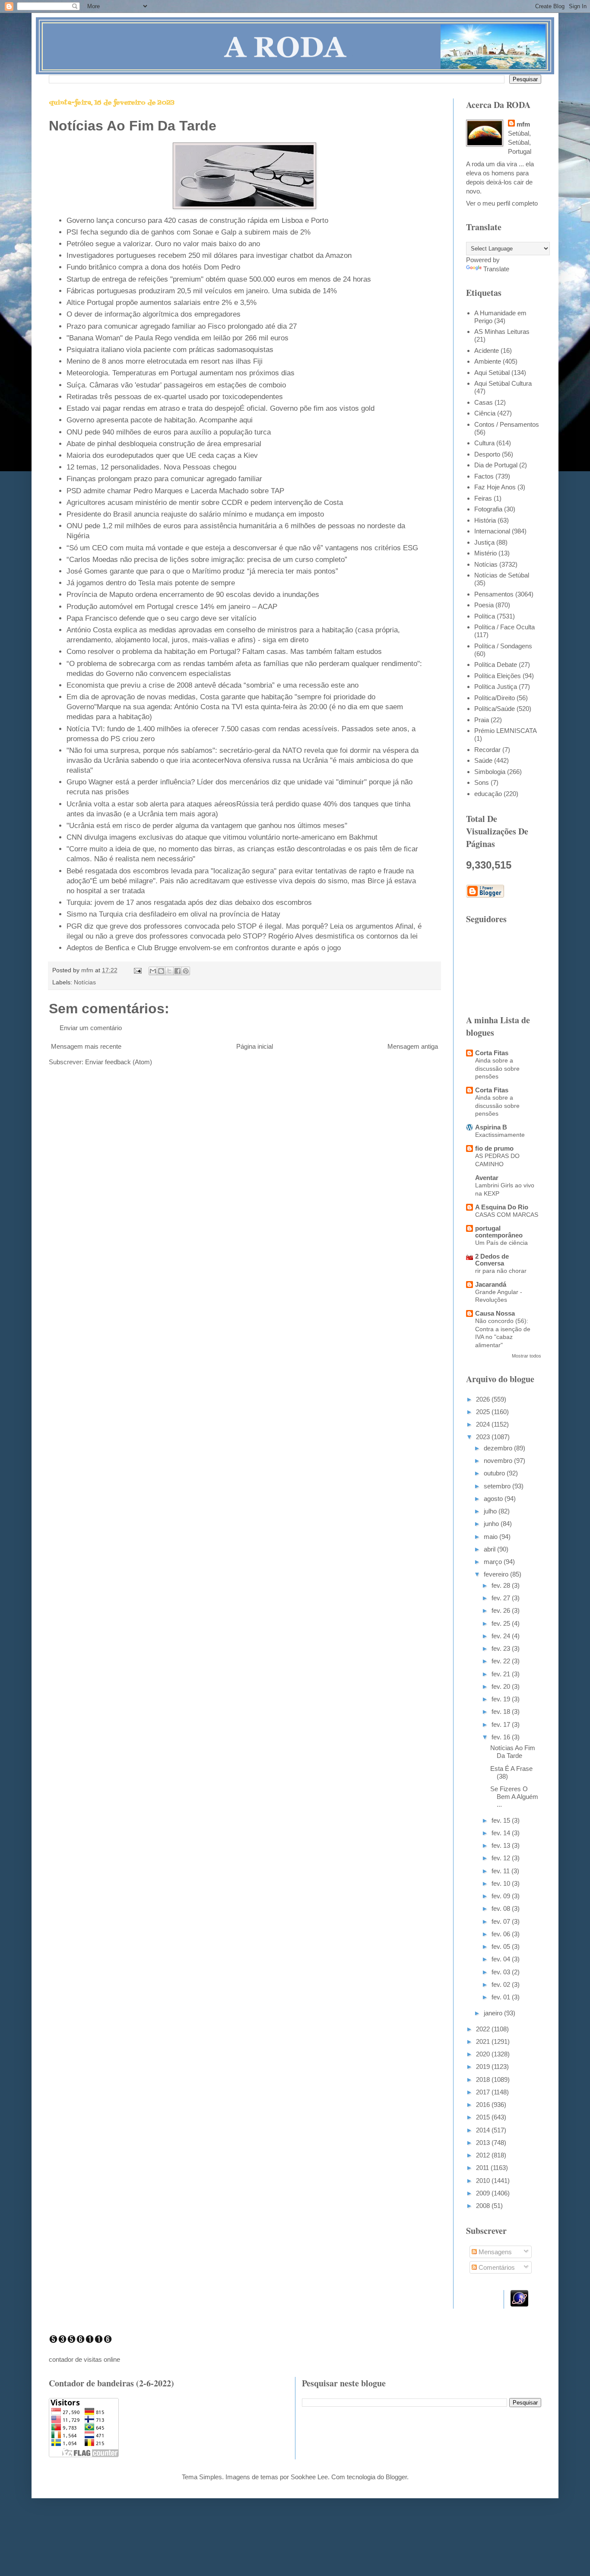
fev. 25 (502, 1623)
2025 (484, 1412)
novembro (499, 1461)
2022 (484, 2029)
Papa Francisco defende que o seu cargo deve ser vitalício (161, 618)
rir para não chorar (501, 1271)
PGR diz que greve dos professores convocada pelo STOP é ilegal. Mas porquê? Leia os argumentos (230, 926)
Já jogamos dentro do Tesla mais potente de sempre (151, 583)
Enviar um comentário (91, 1028)
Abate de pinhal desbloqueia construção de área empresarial (164, 444)
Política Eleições (498, 676)
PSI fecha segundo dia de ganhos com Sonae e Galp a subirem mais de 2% (189, 232)
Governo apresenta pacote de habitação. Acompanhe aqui (160, 420)
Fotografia (488, 509)
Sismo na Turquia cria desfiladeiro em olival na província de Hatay (173, 914)
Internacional (492, 531)
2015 (484, 2117)
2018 (484, 2080)
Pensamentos (494, 594)
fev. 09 (502, 1896)
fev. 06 (502, 1934)
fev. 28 (502, 1585)
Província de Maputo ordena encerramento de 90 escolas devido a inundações (193, 594)
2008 (484, 2206)
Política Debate (496, 665)
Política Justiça (496, 687)
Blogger (396, 2477)
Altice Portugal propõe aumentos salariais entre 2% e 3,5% (162, 302)
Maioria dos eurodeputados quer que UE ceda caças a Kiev (162, 455)
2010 (484, 2181)
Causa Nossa (495, 1313)
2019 (484, 2067)
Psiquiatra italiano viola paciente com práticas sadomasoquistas (170, 349)
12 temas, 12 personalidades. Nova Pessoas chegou (151, 467)
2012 (484, 2155)
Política (485, 616)
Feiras (483, 498)
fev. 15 (502, 1820)
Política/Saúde (495, 709)
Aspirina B (491, 1127)
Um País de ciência (501, 1243)
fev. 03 (502, 1972)
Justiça (484, 542)
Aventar (487, 1178)
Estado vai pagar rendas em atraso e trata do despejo (153, 408)
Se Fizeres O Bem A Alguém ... (514, 1797)
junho (492, 1524)
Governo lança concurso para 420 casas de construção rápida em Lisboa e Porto (197, 220)
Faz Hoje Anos (495, 487)
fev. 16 (502, 1737)
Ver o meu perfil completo (502, 203)
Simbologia (490, 772)
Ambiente (488, 361)
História (485, 520)
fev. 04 (502, 1959)
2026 (484, 1399)
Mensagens (494, 2252)
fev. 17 (502, 1724)
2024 (484, 1424)
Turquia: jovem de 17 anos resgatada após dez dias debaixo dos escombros (189, 902)
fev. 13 (502, 1845)
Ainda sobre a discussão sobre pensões (497, 1068)
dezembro (499, 1448)
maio (492, 1537)
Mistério (485, 553)
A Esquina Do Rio (502, 1207)
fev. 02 (502, 1984)
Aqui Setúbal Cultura (503, 383)
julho (491, 1511)
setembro (498, 1486)
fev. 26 (502, 1610)
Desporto (487, 454)
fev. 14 (502, 1833)
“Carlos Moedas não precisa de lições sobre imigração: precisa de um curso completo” (207, 559)
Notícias (85, 982)
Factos (484, 476)
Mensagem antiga (413, 1046)
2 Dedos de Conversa (492, 1260)
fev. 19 (502, 1699)
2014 (484, 2130)
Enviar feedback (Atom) (119, 1062)
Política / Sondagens (503, 646)
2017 (484, 2092)
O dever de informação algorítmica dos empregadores (154, 314)
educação (488, 794)
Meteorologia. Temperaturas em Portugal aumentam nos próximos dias (181, 373)
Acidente (487, 351)
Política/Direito (495, 698)
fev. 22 (502, 1661)
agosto (494, 1499)
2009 (484, 2193)
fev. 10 (502, 1883)
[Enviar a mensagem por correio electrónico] (137, 970)
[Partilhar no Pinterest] (186, 971)
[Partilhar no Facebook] (178, 971)
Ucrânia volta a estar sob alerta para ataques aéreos (151, 804)
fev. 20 (502, 1686)
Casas (484, 402)
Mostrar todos (527, 1356)
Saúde (483, 760)
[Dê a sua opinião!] (161, 971)
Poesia (484, 605)
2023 (484, 1437)
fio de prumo (494, 1148)
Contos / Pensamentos (507, 424)
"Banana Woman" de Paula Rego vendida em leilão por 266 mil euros (178, 338)
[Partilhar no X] (169, 971)
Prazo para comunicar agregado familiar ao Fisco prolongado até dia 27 (182, 326)
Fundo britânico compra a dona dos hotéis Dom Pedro (153, 267)
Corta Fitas (492, 1053)
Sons (482, 782)
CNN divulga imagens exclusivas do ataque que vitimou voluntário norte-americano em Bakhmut (222, 837)
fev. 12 (502, 1858)
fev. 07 (502, 1921)
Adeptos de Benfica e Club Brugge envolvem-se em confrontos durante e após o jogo (204, 948)
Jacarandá (491, 1284)
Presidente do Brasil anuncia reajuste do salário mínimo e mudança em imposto (195, 514)
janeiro (494, 2013)
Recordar (487, 750)
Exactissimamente (500, 1135)
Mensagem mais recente (86, 1046)
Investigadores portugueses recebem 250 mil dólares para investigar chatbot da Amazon (209, 255)
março (494, 1562)
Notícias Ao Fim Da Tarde (513, 1752)
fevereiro (497, 1574)
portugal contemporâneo (499, 1232)
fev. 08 (502, 1908)
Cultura (484, 443)
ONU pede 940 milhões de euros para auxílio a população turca (169, 432)
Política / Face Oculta (504, 627)
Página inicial (255, 1046)
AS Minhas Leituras (502, 332)
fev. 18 (502, 1712)
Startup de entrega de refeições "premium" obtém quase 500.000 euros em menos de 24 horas (219, 279)
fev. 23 (502, 1648)
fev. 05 (502, 1946)
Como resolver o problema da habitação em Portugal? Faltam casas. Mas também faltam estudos (224, 651)
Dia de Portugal (496, 465)
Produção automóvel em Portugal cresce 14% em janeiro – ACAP (172, 606)
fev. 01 (502, 1997)
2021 (484, 2041)
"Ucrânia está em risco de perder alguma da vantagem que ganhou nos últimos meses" (207, 825)
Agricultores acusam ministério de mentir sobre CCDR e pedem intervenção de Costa (205, 502)
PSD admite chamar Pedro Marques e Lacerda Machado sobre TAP (175, 491)
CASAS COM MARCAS (507, 1215)
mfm (523, 124)
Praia (482, 720)
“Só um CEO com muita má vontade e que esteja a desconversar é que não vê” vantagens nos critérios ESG (242, 548)
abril (490, 1549)
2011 (483, 2168)
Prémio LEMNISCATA (506, 731)
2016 (484, 2105)
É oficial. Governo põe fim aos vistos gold (307, 408)
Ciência (485, 413)
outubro (495, 1473)
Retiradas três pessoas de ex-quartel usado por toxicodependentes (175, 397)
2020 (484, 2054)
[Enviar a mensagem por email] (153, 971)
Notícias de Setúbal (502, 575)
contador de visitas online (84, 2359)
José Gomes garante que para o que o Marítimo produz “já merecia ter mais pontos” (202, 571)
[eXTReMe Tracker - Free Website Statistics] (519, 2304)
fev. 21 (502, 1674)
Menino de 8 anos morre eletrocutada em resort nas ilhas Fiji (165, 361)
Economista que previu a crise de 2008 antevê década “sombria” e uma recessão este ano (213, 685)
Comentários (496, 2267)
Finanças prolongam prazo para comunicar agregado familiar (164, 479)
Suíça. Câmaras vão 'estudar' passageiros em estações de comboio (176, 385)
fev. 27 (502, 1598)
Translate (496, 269)
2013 (484, 2143)
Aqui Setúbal (492, 373)
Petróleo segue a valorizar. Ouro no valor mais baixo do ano (163, 244)
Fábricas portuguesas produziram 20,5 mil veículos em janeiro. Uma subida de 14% (202, 291)
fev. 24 (502, 1636)
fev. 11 (501, 1871)
